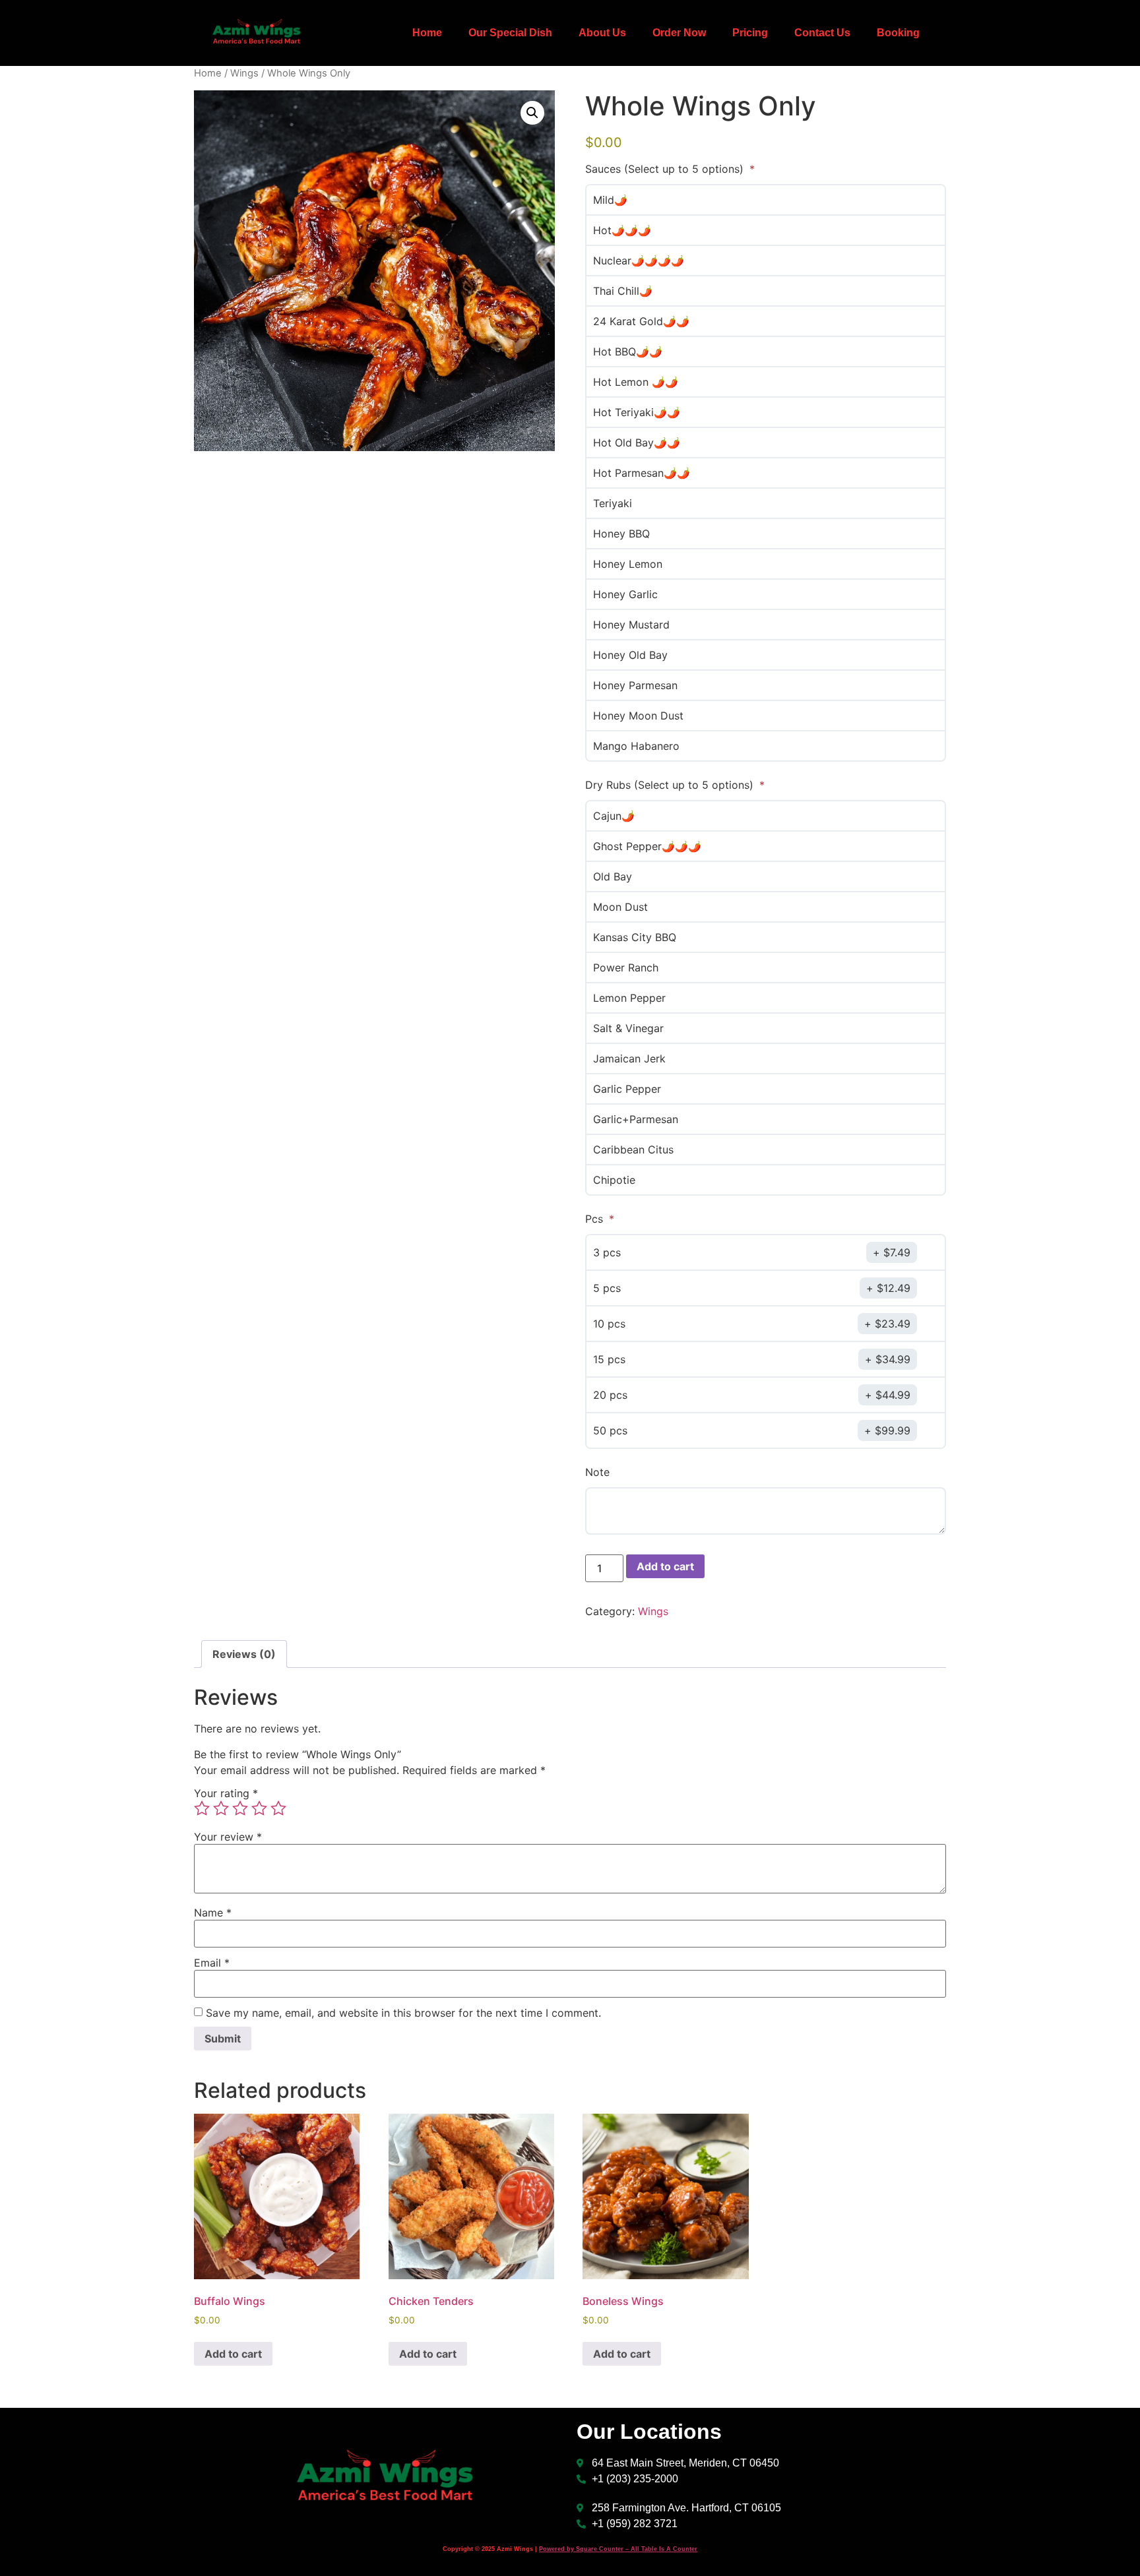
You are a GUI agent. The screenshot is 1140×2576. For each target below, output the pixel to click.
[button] (532, 113)
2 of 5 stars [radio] (221, 1808)
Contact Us (822, 33)
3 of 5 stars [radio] (240, 1808)
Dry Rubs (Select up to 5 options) (671, 785)
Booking (898, 33)
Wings (244, 73)
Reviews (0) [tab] (244, 1654)
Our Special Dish (510, 33)
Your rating (226, 1793)
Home (427, 33)
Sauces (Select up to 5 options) (666, 169)
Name (213, 1913)
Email (212, 1963)
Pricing (750, 33)
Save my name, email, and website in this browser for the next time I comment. (403, 2013)
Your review (228, 1837)
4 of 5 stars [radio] (259, 1808)
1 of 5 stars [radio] (202, 1808)
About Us (602, 33)
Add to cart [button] (233, 2354)
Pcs (596, 1219)
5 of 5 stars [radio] (278, 1808)
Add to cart (665, 1566)
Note (597, 1472)
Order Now (679, 33)
